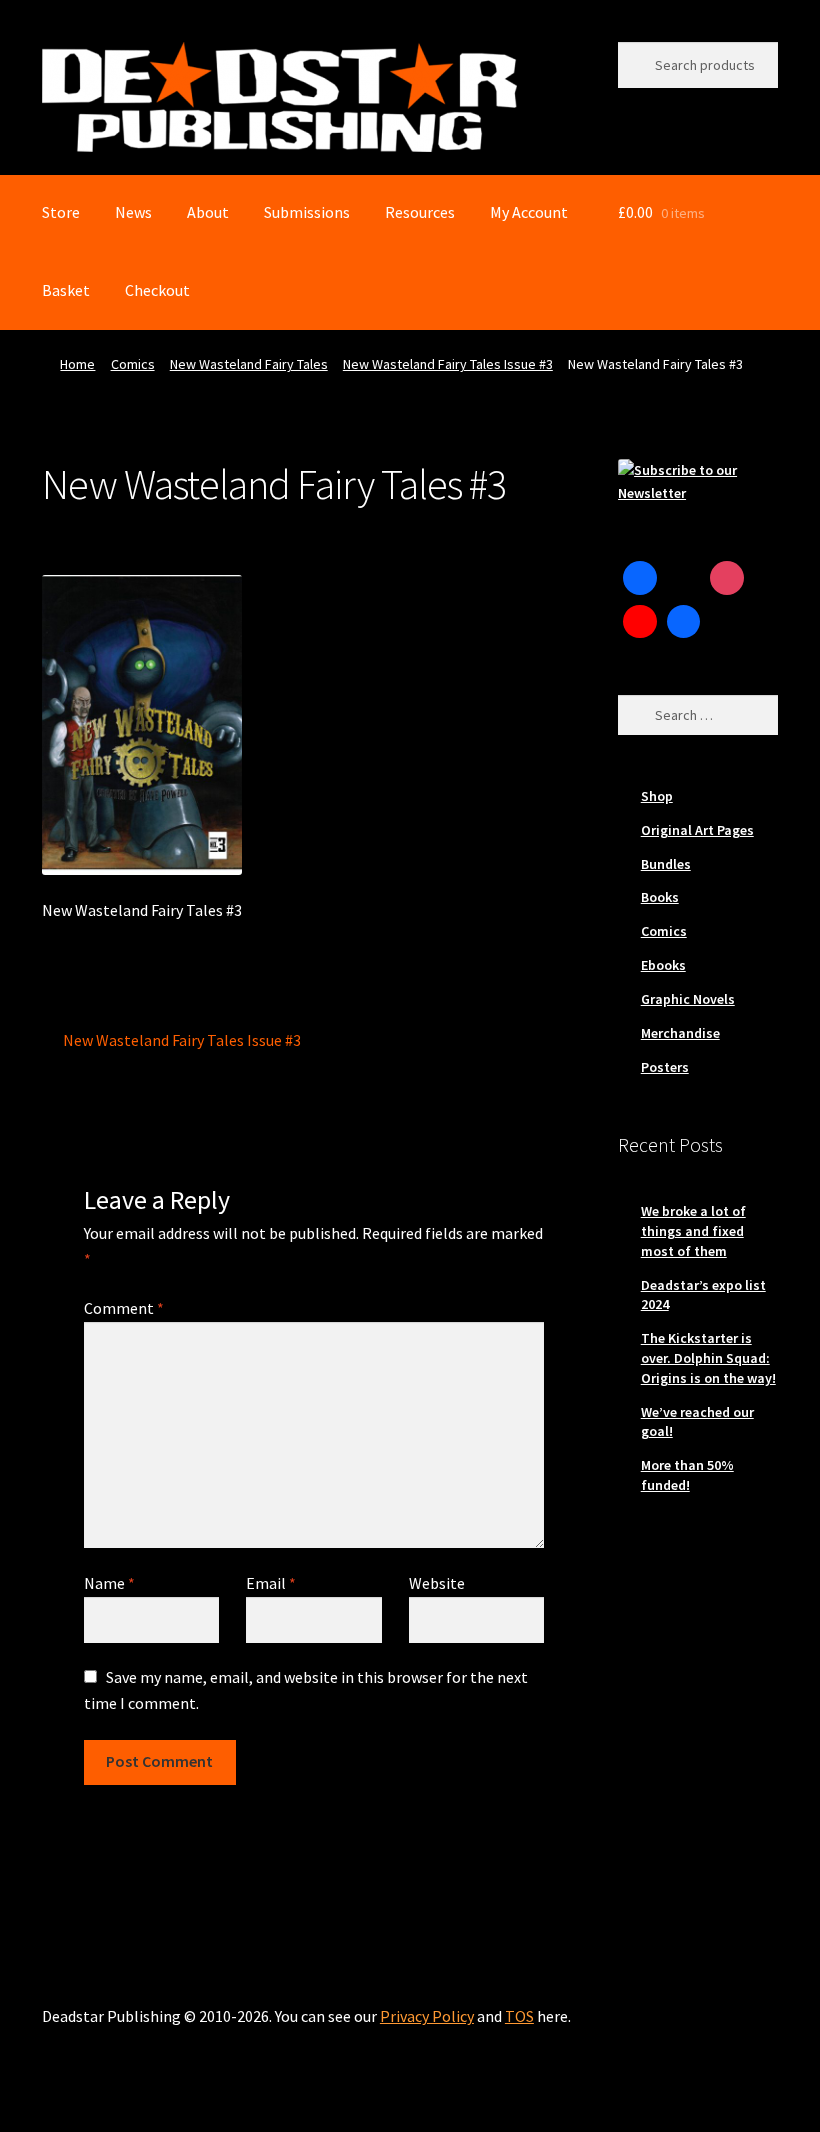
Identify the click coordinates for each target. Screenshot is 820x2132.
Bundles (666, 864)
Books (660, 897)
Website (437, 1583)
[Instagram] (727, 578)
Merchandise (680, 1033)
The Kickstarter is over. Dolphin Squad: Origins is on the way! (708, 1358)
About (208, 212)
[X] (684, 578)
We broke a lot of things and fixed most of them (693, 1231)
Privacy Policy (427, 2016)
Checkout (157, 290)
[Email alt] (727, 622)
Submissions (307, 212)
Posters (665, 1067)
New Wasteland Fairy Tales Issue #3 (448, 364)
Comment (124, 1308)
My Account (529, 212)
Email (271, 1583)
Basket (66, 290)
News (133, 212)
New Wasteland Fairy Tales (249, 364)
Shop (657, 796)
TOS (519, 2016)
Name (109, 1583)
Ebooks (663, 965)
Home (77, 364)
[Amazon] (684, 622)
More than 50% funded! (687, 1475)
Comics (133, 364)
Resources (420, 212)
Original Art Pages (697, 830)
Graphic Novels (688, 999)
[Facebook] (640, 578)
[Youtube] (640, 622)
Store (61, 212)
